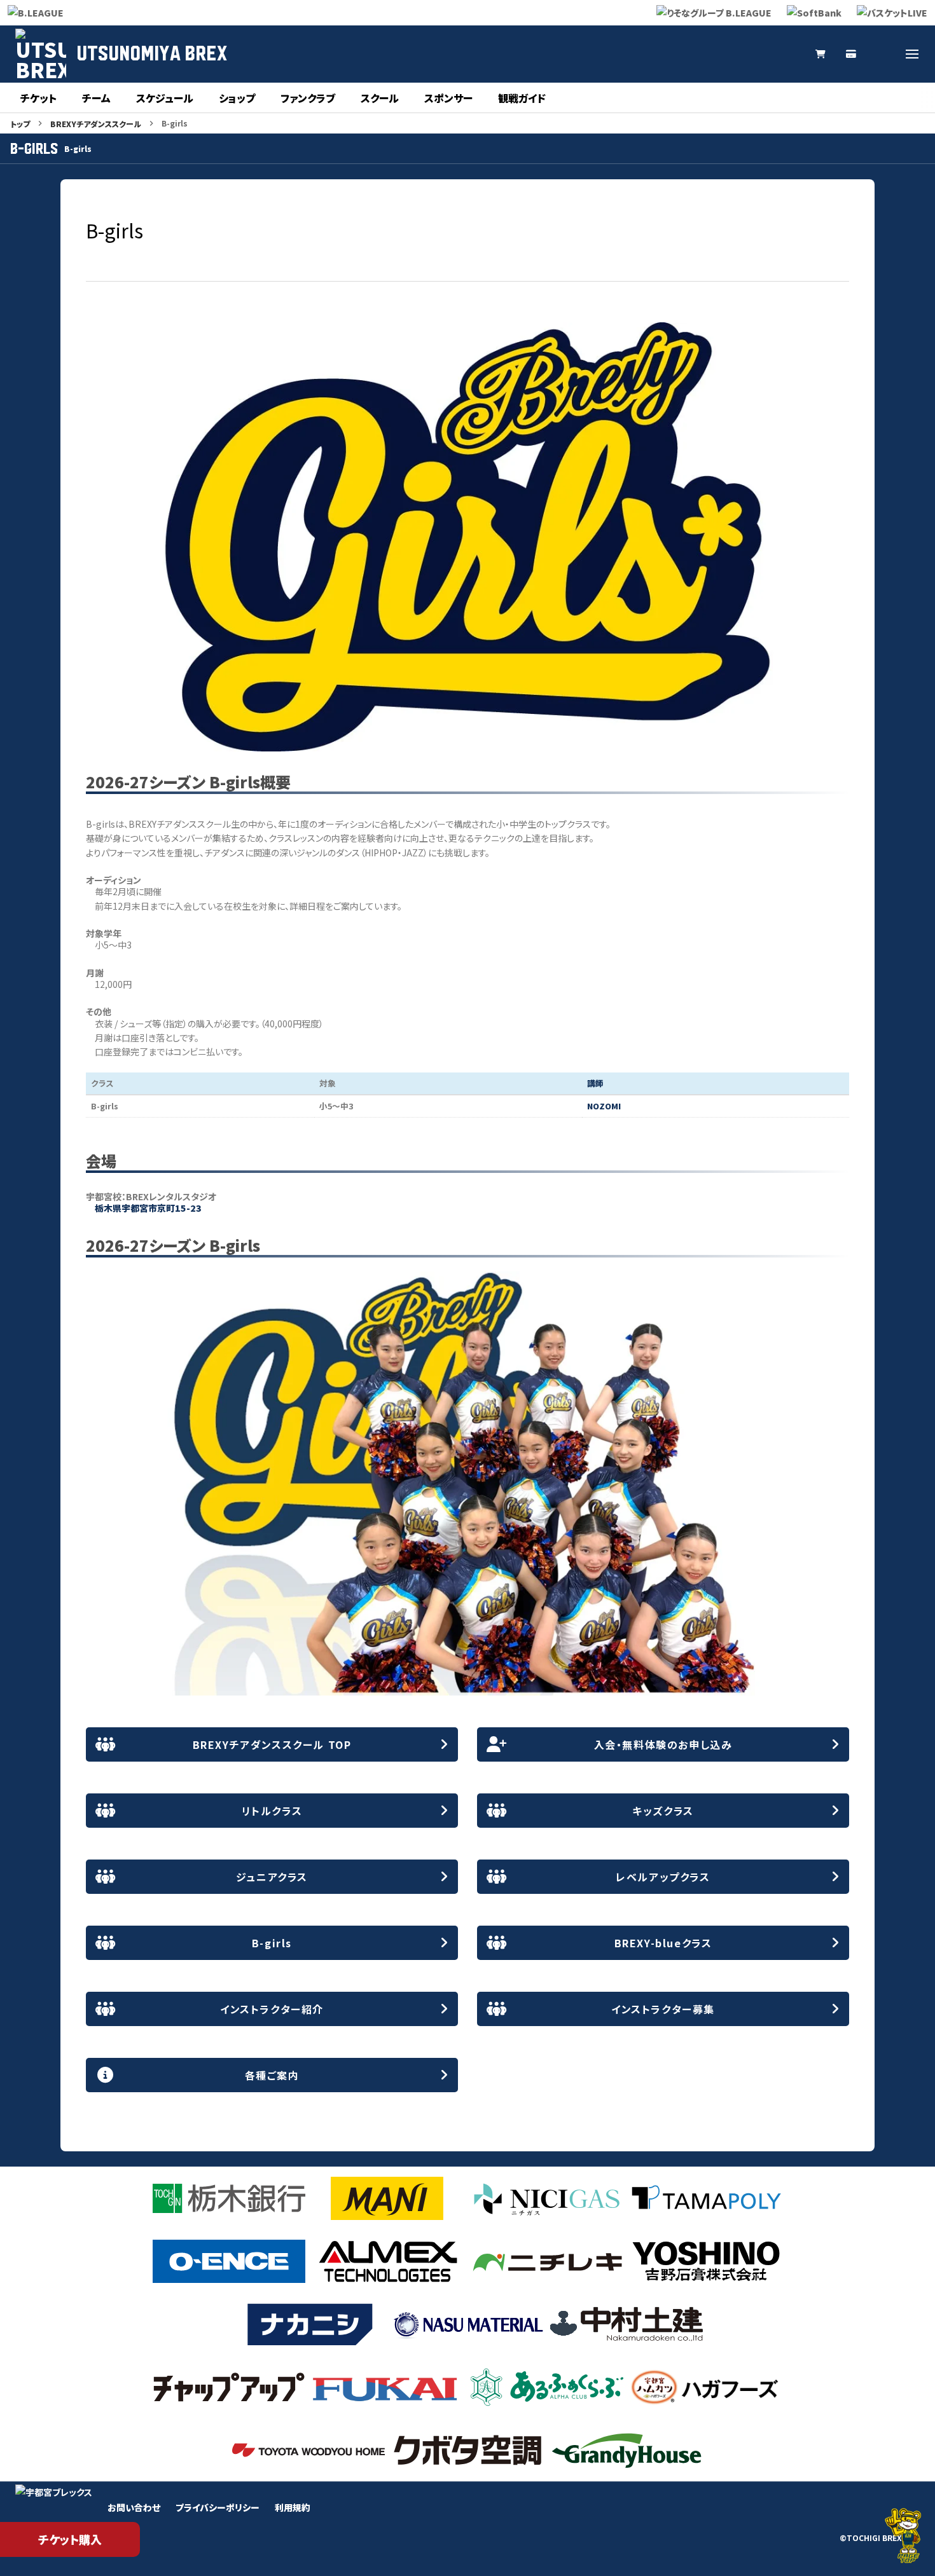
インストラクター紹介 (272, 2009)
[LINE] (790, 54)
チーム (96, 98)
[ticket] (851, 54)
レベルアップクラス (663, 1877)
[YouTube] (759, 54)
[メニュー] (912, 54)
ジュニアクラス (272, 1877)
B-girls (272, 1943)
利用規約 (293, 2507)
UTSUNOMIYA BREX (152, 54)
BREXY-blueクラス (663, 1943)
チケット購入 (70, 2539)
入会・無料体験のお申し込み (663, 1744)
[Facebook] (882, 54)
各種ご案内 (272, 2075)
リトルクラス (272, 1811)
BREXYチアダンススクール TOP (272, 1744)
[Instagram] (729, 54)
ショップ (237, 98)
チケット (38, 98)
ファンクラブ (308, 98)
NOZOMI (604, 1106)
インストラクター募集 (663, 2009)
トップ (20, 124)
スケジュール (165, 98)
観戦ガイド (522, 98)
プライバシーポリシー (218, 2507)
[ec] (821, 54)
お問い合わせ (134, 2507)
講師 (595, 1083)
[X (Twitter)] (698, 54)
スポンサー (448, 98)
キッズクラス (663, 1811)
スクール (380, 98)
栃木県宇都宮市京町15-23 (148, 1208)
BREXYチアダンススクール (96, 124)
